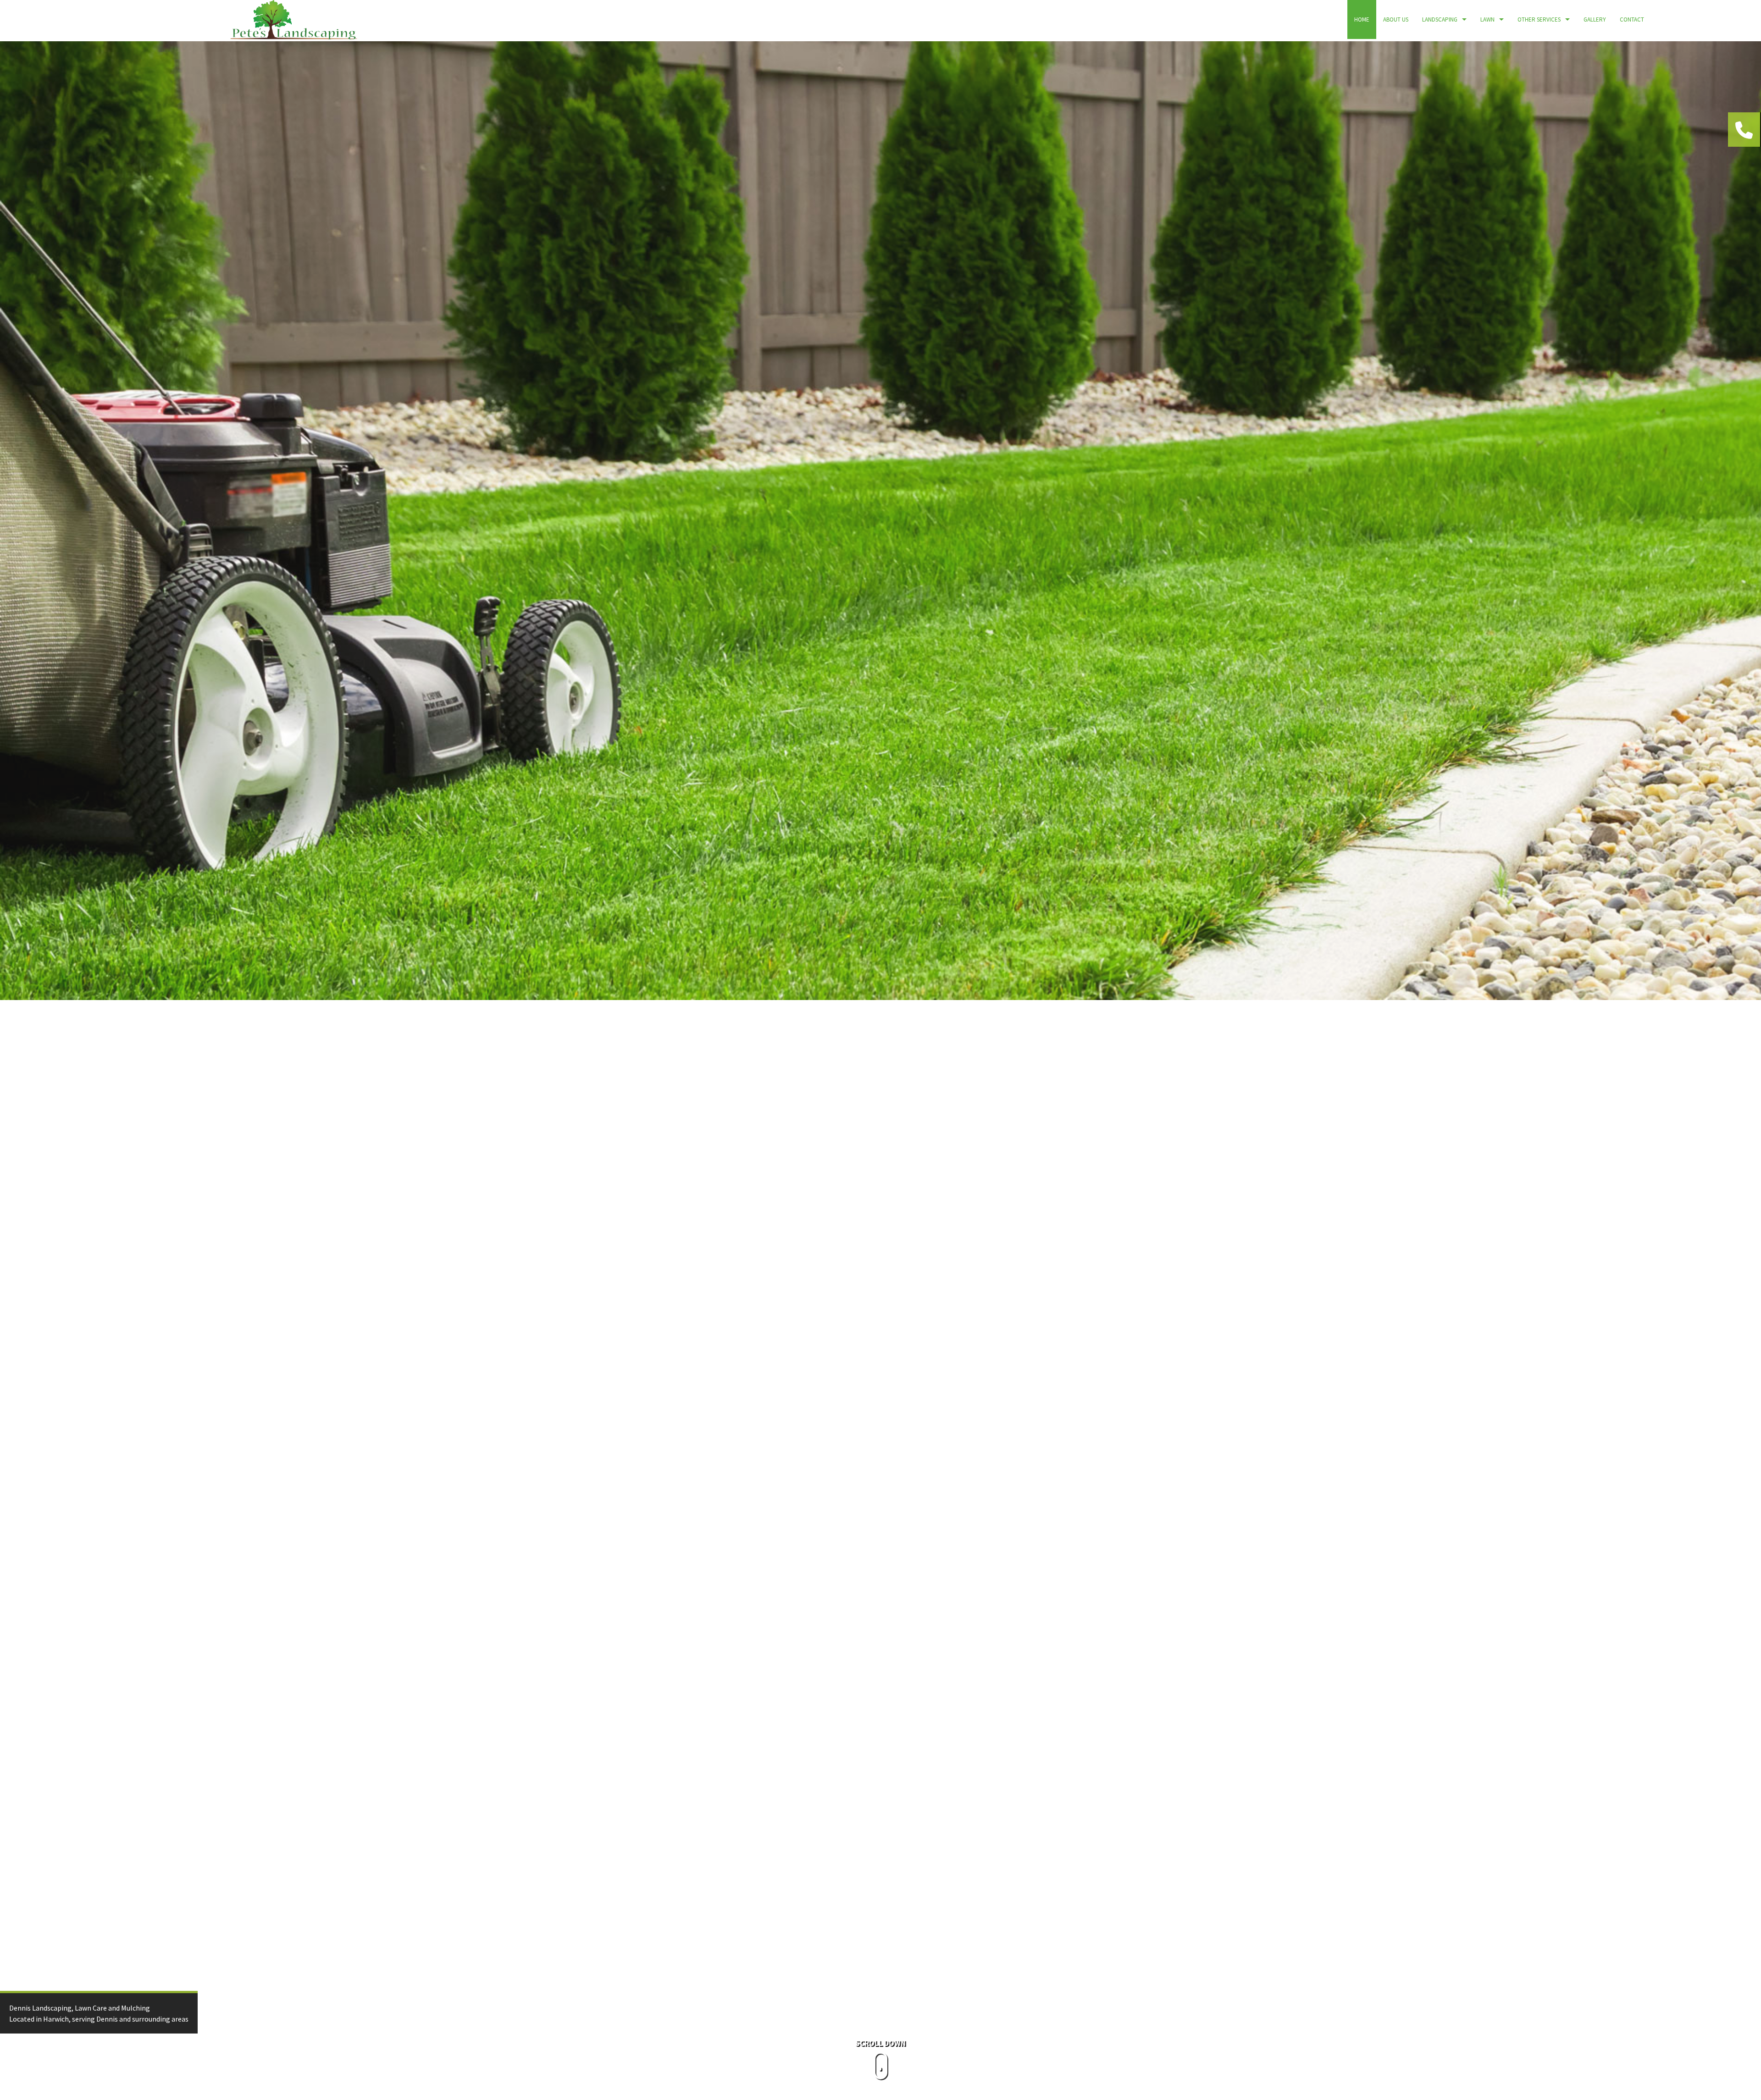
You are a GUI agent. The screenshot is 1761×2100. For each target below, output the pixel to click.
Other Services (1539, 19)
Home (1362, 19)
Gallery (1595, 19)
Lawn (1487, 19)
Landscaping (1440, 19)
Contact (1632, 19)
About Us (1396, 19)
